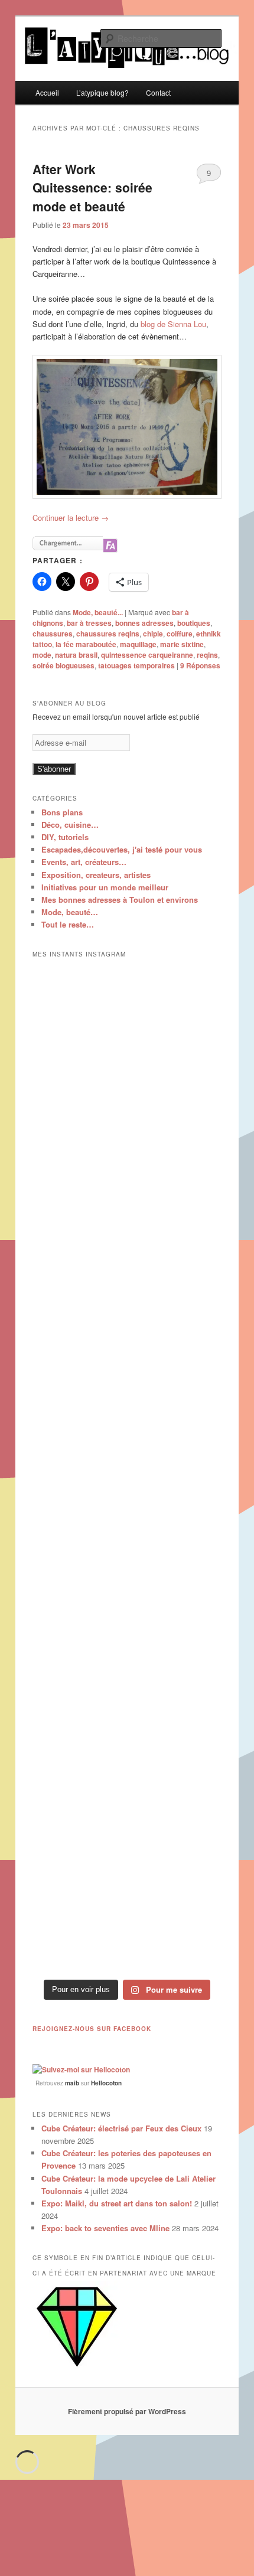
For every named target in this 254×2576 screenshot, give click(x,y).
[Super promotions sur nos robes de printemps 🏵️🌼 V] (127, 1022)
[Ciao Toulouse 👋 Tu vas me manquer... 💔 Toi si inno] (127, 1805)
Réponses (200, 665)
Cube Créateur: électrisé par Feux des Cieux (121, 2128)
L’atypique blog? (102, 92)
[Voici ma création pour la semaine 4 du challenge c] (127, 1470)
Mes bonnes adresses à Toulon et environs (120, 900)
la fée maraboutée (86, 644)
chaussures (53, 634)
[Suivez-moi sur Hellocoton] (81, 2069)
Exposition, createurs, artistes (96, 875)
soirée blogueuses (63, 665)
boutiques (194, 623)
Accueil (47, 92)
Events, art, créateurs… (84, 862)
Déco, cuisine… (70, 825)
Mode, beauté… (70, 912)
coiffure (180, 634)
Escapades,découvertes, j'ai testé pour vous (122, 849)
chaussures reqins (108, 634)
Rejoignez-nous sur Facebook (92, 2029)
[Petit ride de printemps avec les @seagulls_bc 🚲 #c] (127, 1246)
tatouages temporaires (136, 665)
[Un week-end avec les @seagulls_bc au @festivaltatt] (127, 1134)
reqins (207, 655)
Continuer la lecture (71, 518)
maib (72, 2083)
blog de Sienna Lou (173, 324)
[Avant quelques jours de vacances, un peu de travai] (127, 1917)
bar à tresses (89, 623)
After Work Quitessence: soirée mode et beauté (92, 187)
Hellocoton (106, 2083)
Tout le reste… (68, 924)
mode (42, 655)
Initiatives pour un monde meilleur (105, 887)
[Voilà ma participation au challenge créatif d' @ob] (127, 1693)
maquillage (138, 644)
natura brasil (76, 655)
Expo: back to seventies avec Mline (105, 2228)
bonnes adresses (144, 623)
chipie (153, 634)
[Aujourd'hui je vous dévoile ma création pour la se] (127, 1581)
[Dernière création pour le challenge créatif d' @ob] (127, 1357)
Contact (158, 92)
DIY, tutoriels (65, 837)
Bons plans (62, 812)
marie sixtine (182, 644)
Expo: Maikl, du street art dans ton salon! (117, 2203)
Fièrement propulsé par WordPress (127, 2411)
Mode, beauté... (98, 612)
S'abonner (54, 769)
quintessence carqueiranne (147, 655)
